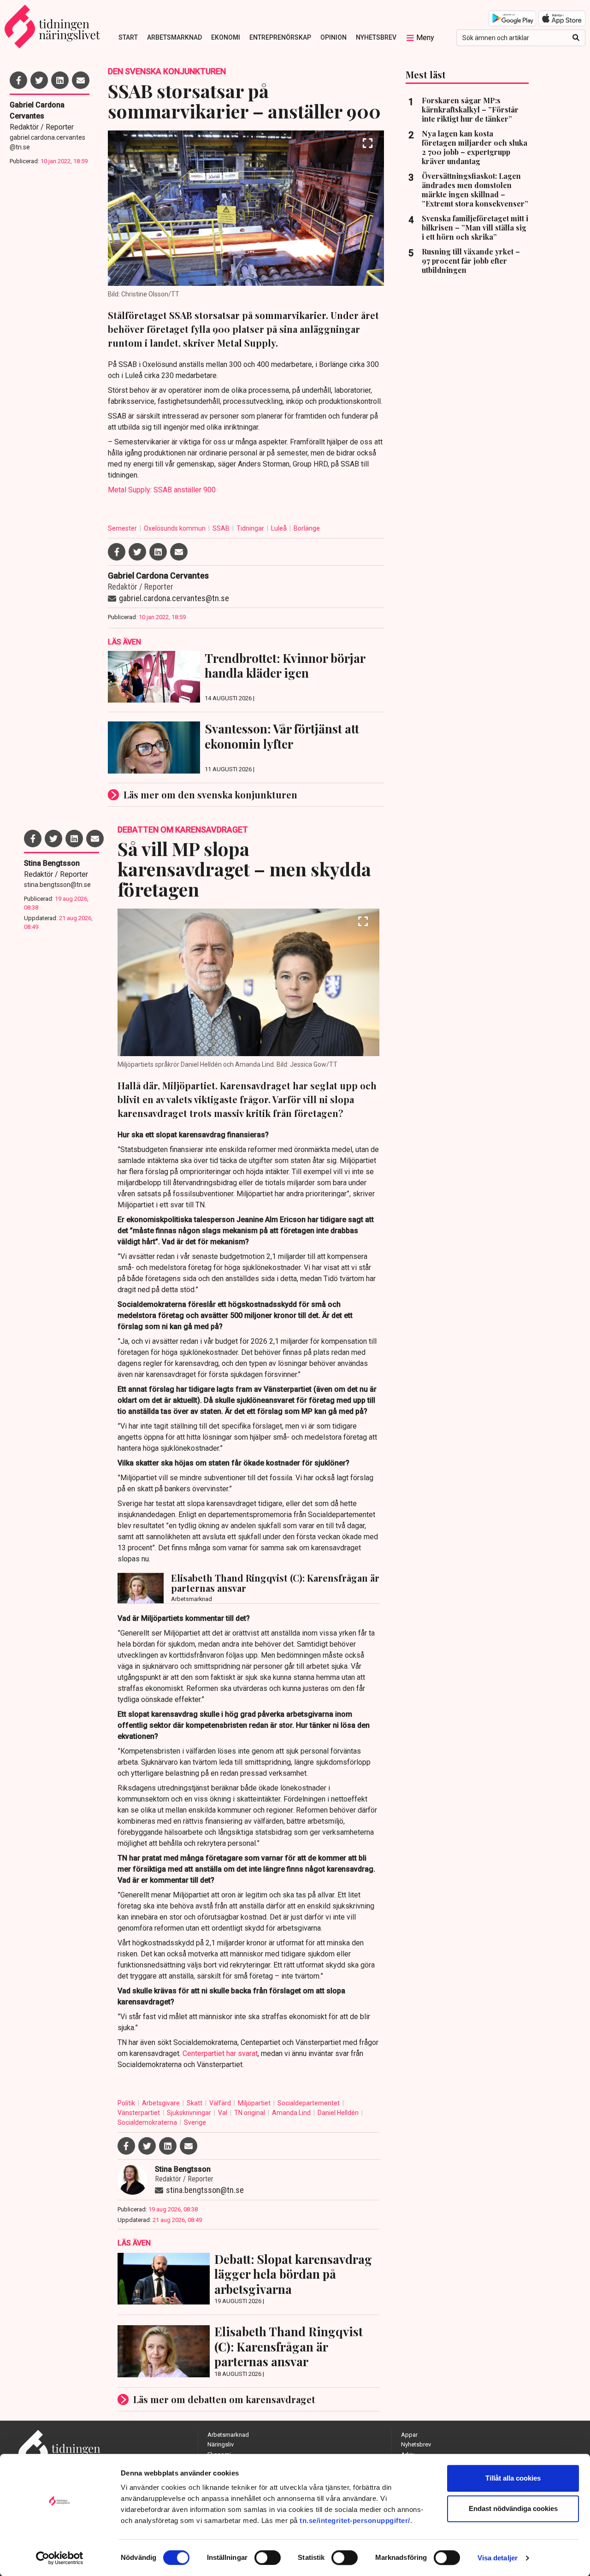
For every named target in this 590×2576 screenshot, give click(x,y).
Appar (409, 2435)
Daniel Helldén (339, 2113)
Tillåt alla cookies (513, 2478)
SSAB (222, 528)
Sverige (195, 2122)
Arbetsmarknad (174, 37)
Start (128, 37)
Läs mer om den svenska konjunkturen (210, 795)
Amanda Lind (292, 2113)
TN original (250, 2113)
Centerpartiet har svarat (220, 2053)
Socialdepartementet (309, 2103)
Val (223, 2113)
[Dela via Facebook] (18, 80)
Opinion (333, 37)
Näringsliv (221, 2444)
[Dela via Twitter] (39, 80)
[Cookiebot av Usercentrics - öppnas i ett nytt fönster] (60, 2558)
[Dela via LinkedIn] (60, 80)
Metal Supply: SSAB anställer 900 (162, 490)
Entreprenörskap (280, 37)
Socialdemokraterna (148, 2122)
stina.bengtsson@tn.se (57, 885)
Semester (123, 528)
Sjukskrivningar (190, 2113)
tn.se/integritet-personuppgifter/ (355, 2520)
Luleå (280, 528)
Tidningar (251, 528)
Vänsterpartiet (139, 2113)
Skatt (195, 2103)
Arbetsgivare (162, 2103)
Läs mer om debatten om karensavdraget (224, 2399)
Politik (127, 2103)
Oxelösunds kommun (175, 528)
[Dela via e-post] (81, 80)
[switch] (268, 2558)
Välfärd (221, 2103)
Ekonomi (226, 37)
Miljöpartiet (255, 2103)
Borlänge (307, 528)
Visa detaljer (498, 2558)
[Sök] (576, 38)
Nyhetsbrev (376, 37)
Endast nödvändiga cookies (513, 2508)
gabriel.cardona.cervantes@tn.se (47, 142)
